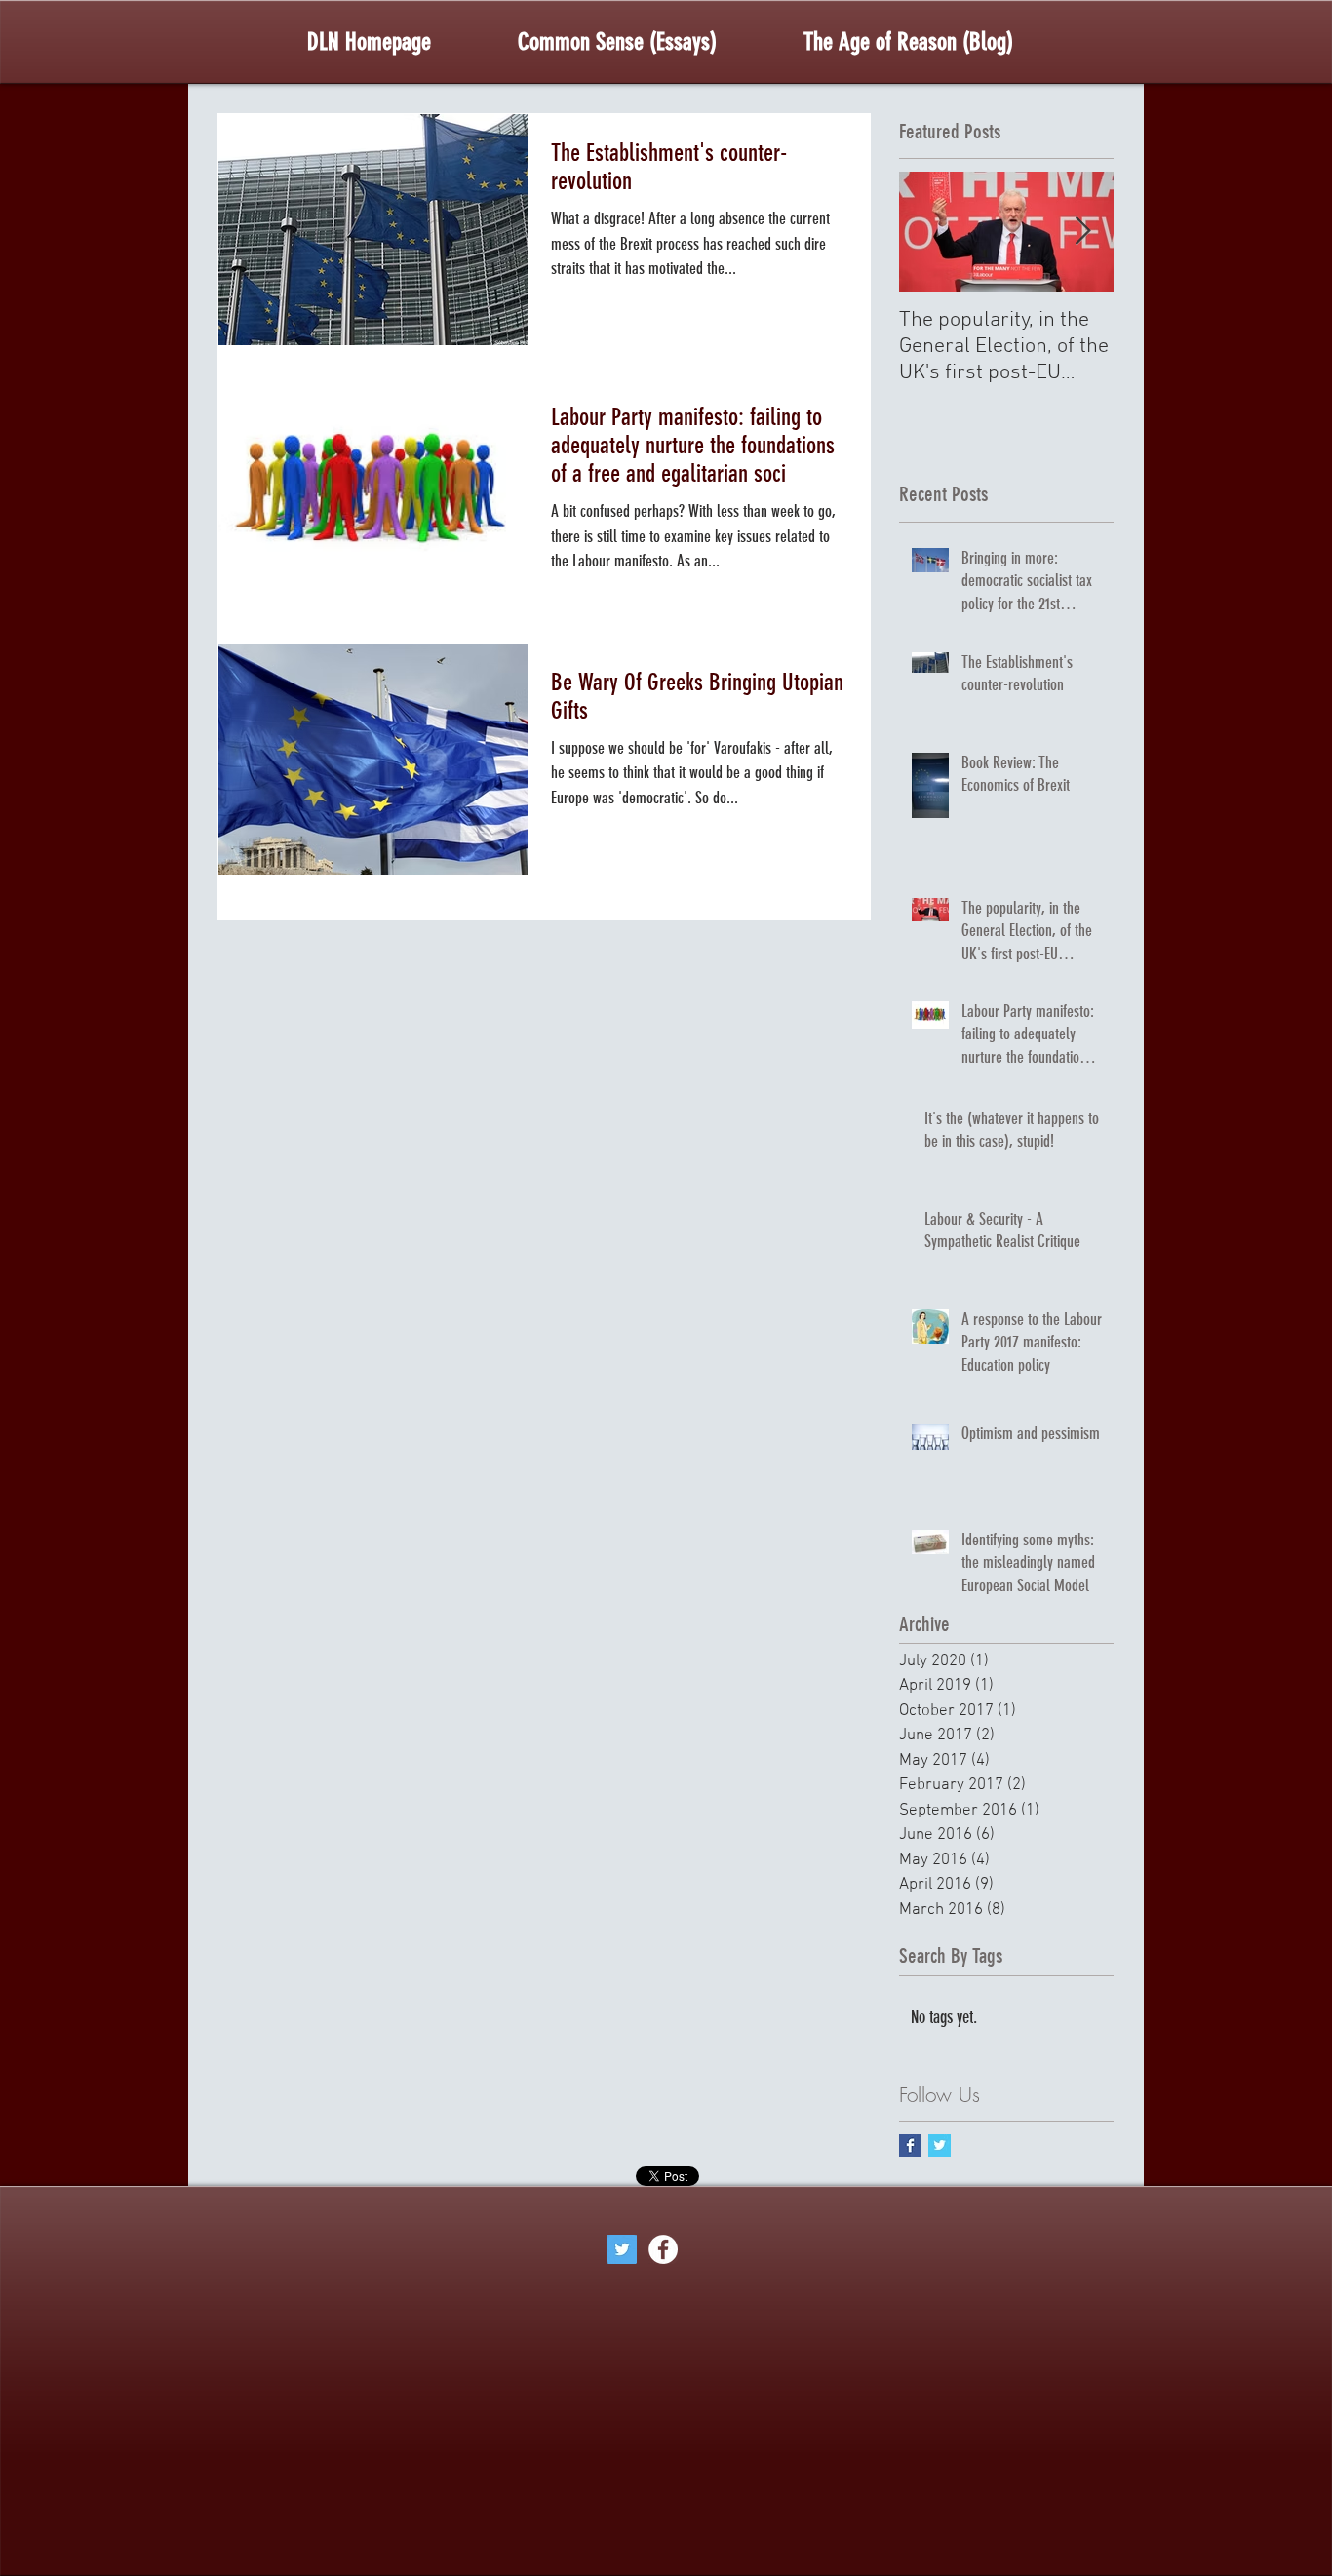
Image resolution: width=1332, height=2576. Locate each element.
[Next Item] (1082, 233)
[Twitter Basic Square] (940, 2146)
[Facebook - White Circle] (663, 2249)
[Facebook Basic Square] (910, 2146)
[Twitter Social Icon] (622, 2249)
